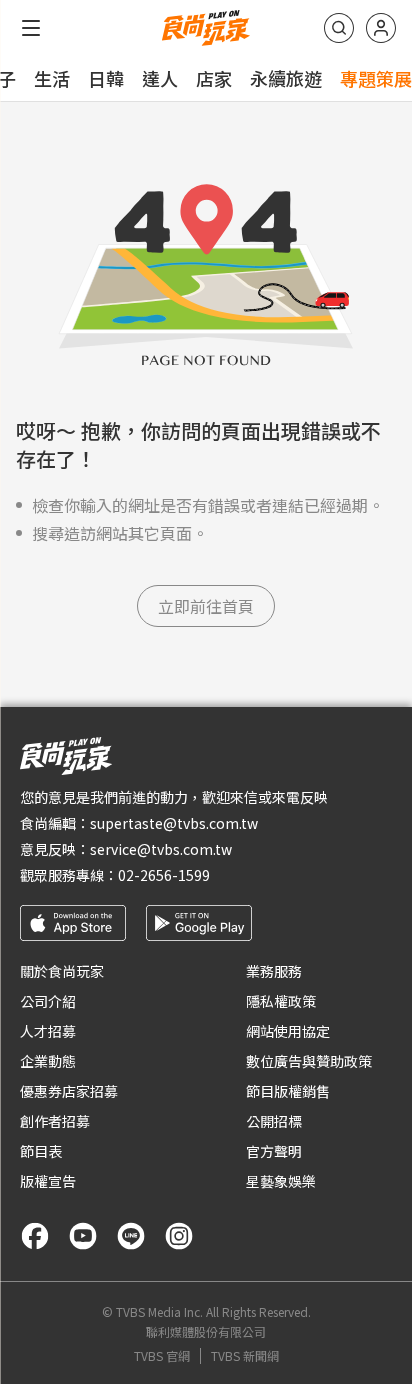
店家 (214, 78)
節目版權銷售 (288, 1091)
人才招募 (48, 1031)
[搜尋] (339, 28)
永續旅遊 (286, 78)
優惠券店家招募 (69, 1091)
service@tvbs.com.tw (161, 849)
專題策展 (376, 78)
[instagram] (179, 1236)
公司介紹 (48, 1001)
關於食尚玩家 (62, 971)
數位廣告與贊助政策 (309, 1061)
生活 (52, 78)
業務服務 (274, 971)
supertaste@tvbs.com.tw (174, 823)
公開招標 (274, 1121)
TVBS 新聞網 (245, 1356)
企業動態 (48, 1061)
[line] (131, 1236)
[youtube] (83, 1236)
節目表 (41, 1151)
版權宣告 (48, 1181)
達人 (160, 78)
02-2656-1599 (164, 875)
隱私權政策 (281, 1001)
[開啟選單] (31, 28)
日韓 (106, 78)
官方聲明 (274, 1151)
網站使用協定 (288, 1031)
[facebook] (35, 1236)
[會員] (381, 28)
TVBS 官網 (162, 1356)
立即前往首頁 (206, 606)
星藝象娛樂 (281, 1181)
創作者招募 (55, 1121)
